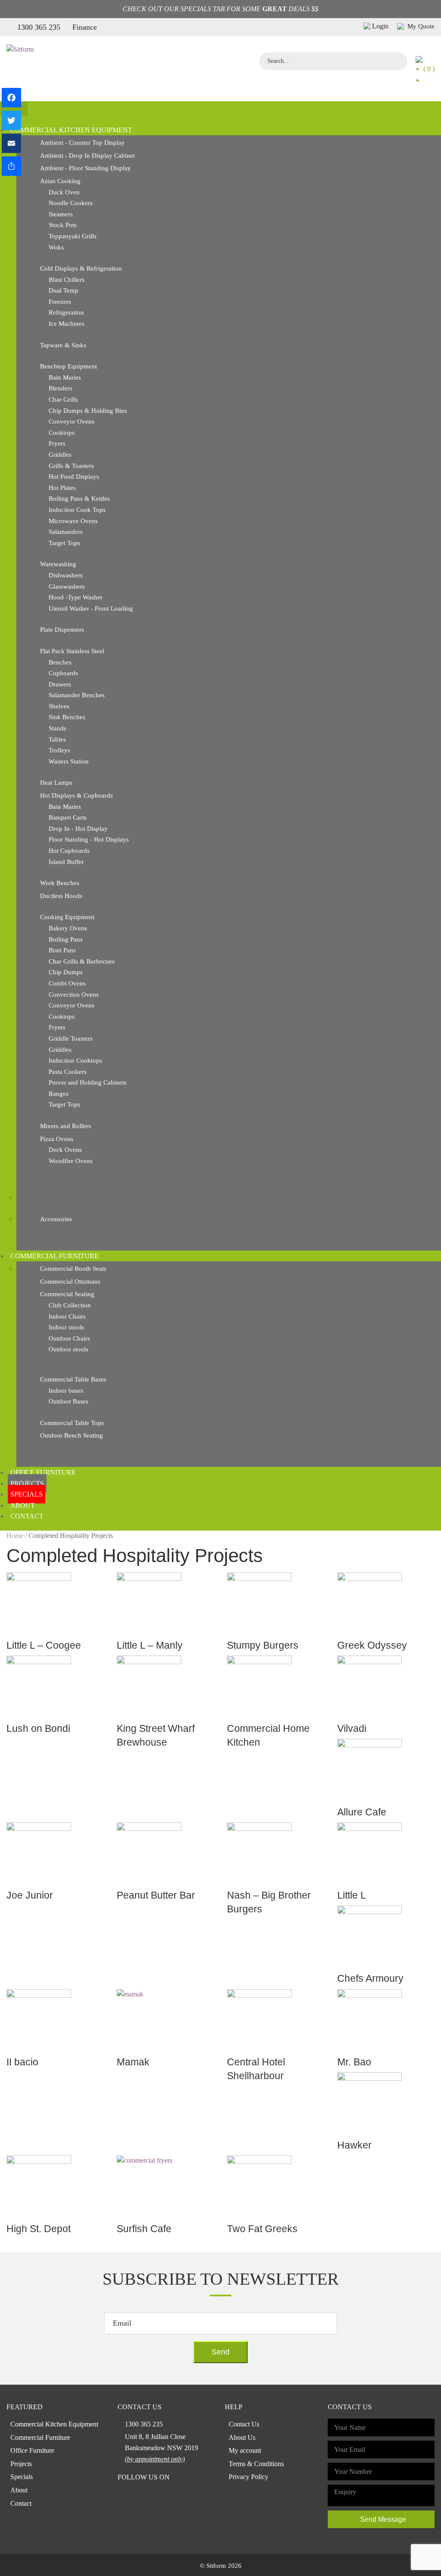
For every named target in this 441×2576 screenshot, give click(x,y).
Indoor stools (66, 1327)
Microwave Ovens (73, 521)
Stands (57, 728)
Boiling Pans (66, 939)
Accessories (56, 1219)
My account (245, 2450)
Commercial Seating (67, 1294)
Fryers (57, 443)
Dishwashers (66, 575)
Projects (27, 1483)
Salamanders (66, 532)
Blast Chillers (67, 280)
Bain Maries (65, 377)
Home (15, 1536)
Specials (26, 1494)
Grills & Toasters (71, 466)
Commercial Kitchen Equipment (71, 130)
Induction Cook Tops (77, 510)
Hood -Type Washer (76, 597)
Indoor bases (66, 1391)
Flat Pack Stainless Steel (72, 651)
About (23, 1505)
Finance (85, 27)
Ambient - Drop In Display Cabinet (87, 156)
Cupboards (63, 673)
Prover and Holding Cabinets (88, 1082)
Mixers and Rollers (65, 1126)
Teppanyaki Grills (73, 236)
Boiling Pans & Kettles (79, 499)
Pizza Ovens (57, 1139)
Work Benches (60, 883)
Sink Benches (67, 717)
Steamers (61, 214)
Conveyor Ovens (71, 421)
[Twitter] (11, 120)
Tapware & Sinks (63, 345)
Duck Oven (64, 192)
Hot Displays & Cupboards (76, 795)
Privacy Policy (248, 2477)
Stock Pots (63, 225)
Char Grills (63, 399)
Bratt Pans (62, 950)
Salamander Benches (77, 695)
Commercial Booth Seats (73, 1269)
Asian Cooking (60, 181)
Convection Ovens (74, 995)
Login (380, 26)
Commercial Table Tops (72, 1423)
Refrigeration (66, 312)
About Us (242, 2437)
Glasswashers (67, 586)
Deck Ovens (65, 1150)
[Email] (11, 143)
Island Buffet (66, 862)
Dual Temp (64, 290)
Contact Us (244, 2424)
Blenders (61, 388)
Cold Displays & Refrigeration (81, 268)
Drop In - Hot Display (78, 829)
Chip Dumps (66, 972)
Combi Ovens (67, 983)
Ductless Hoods (61, 896)
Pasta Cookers (68, 1072)
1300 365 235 (39, 27)
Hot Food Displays (74, 477)
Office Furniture (43, 1472)
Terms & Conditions (256, 2464)
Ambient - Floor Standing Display (85, 168)
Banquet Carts (68, 817)
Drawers (60, 684)
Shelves (59, 706)
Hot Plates (62, 488)
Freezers (60, 302)
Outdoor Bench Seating (71, 1435)
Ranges (59, 1094)
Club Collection (70, 1305)
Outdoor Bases (68, 1401)
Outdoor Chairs (69, 1338)
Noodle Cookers (71, 203)
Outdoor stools (68, 1349)
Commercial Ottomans (70, 1282)
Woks (56, 247)
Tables (57, 739)
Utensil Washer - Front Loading (91, 608)
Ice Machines (67, 324)
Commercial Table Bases (73, 1379)
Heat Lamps (56, 783)
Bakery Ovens (68, 928)
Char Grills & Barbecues (82, 961)
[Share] (11, 166)
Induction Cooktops (75, 1060)
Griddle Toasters (71, 1039)
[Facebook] (11, 98)
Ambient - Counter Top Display (82, 143)
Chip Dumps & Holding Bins (88, 411)
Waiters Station (69, 761)
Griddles (60, 455)
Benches (60, 662)
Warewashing (58, 564)
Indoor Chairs (67, 1316)
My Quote (420, 26)
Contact (27, 1516)
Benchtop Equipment (68, 366)
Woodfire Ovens (71, 1161)
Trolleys (59, 750)
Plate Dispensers (62, 630)
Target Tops (64, 543)
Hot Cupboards (69, 851)
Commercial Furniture (54, 1256)
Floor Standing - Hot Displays (89, 839)
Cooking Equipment (67, 917)
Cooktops (62, 433)
